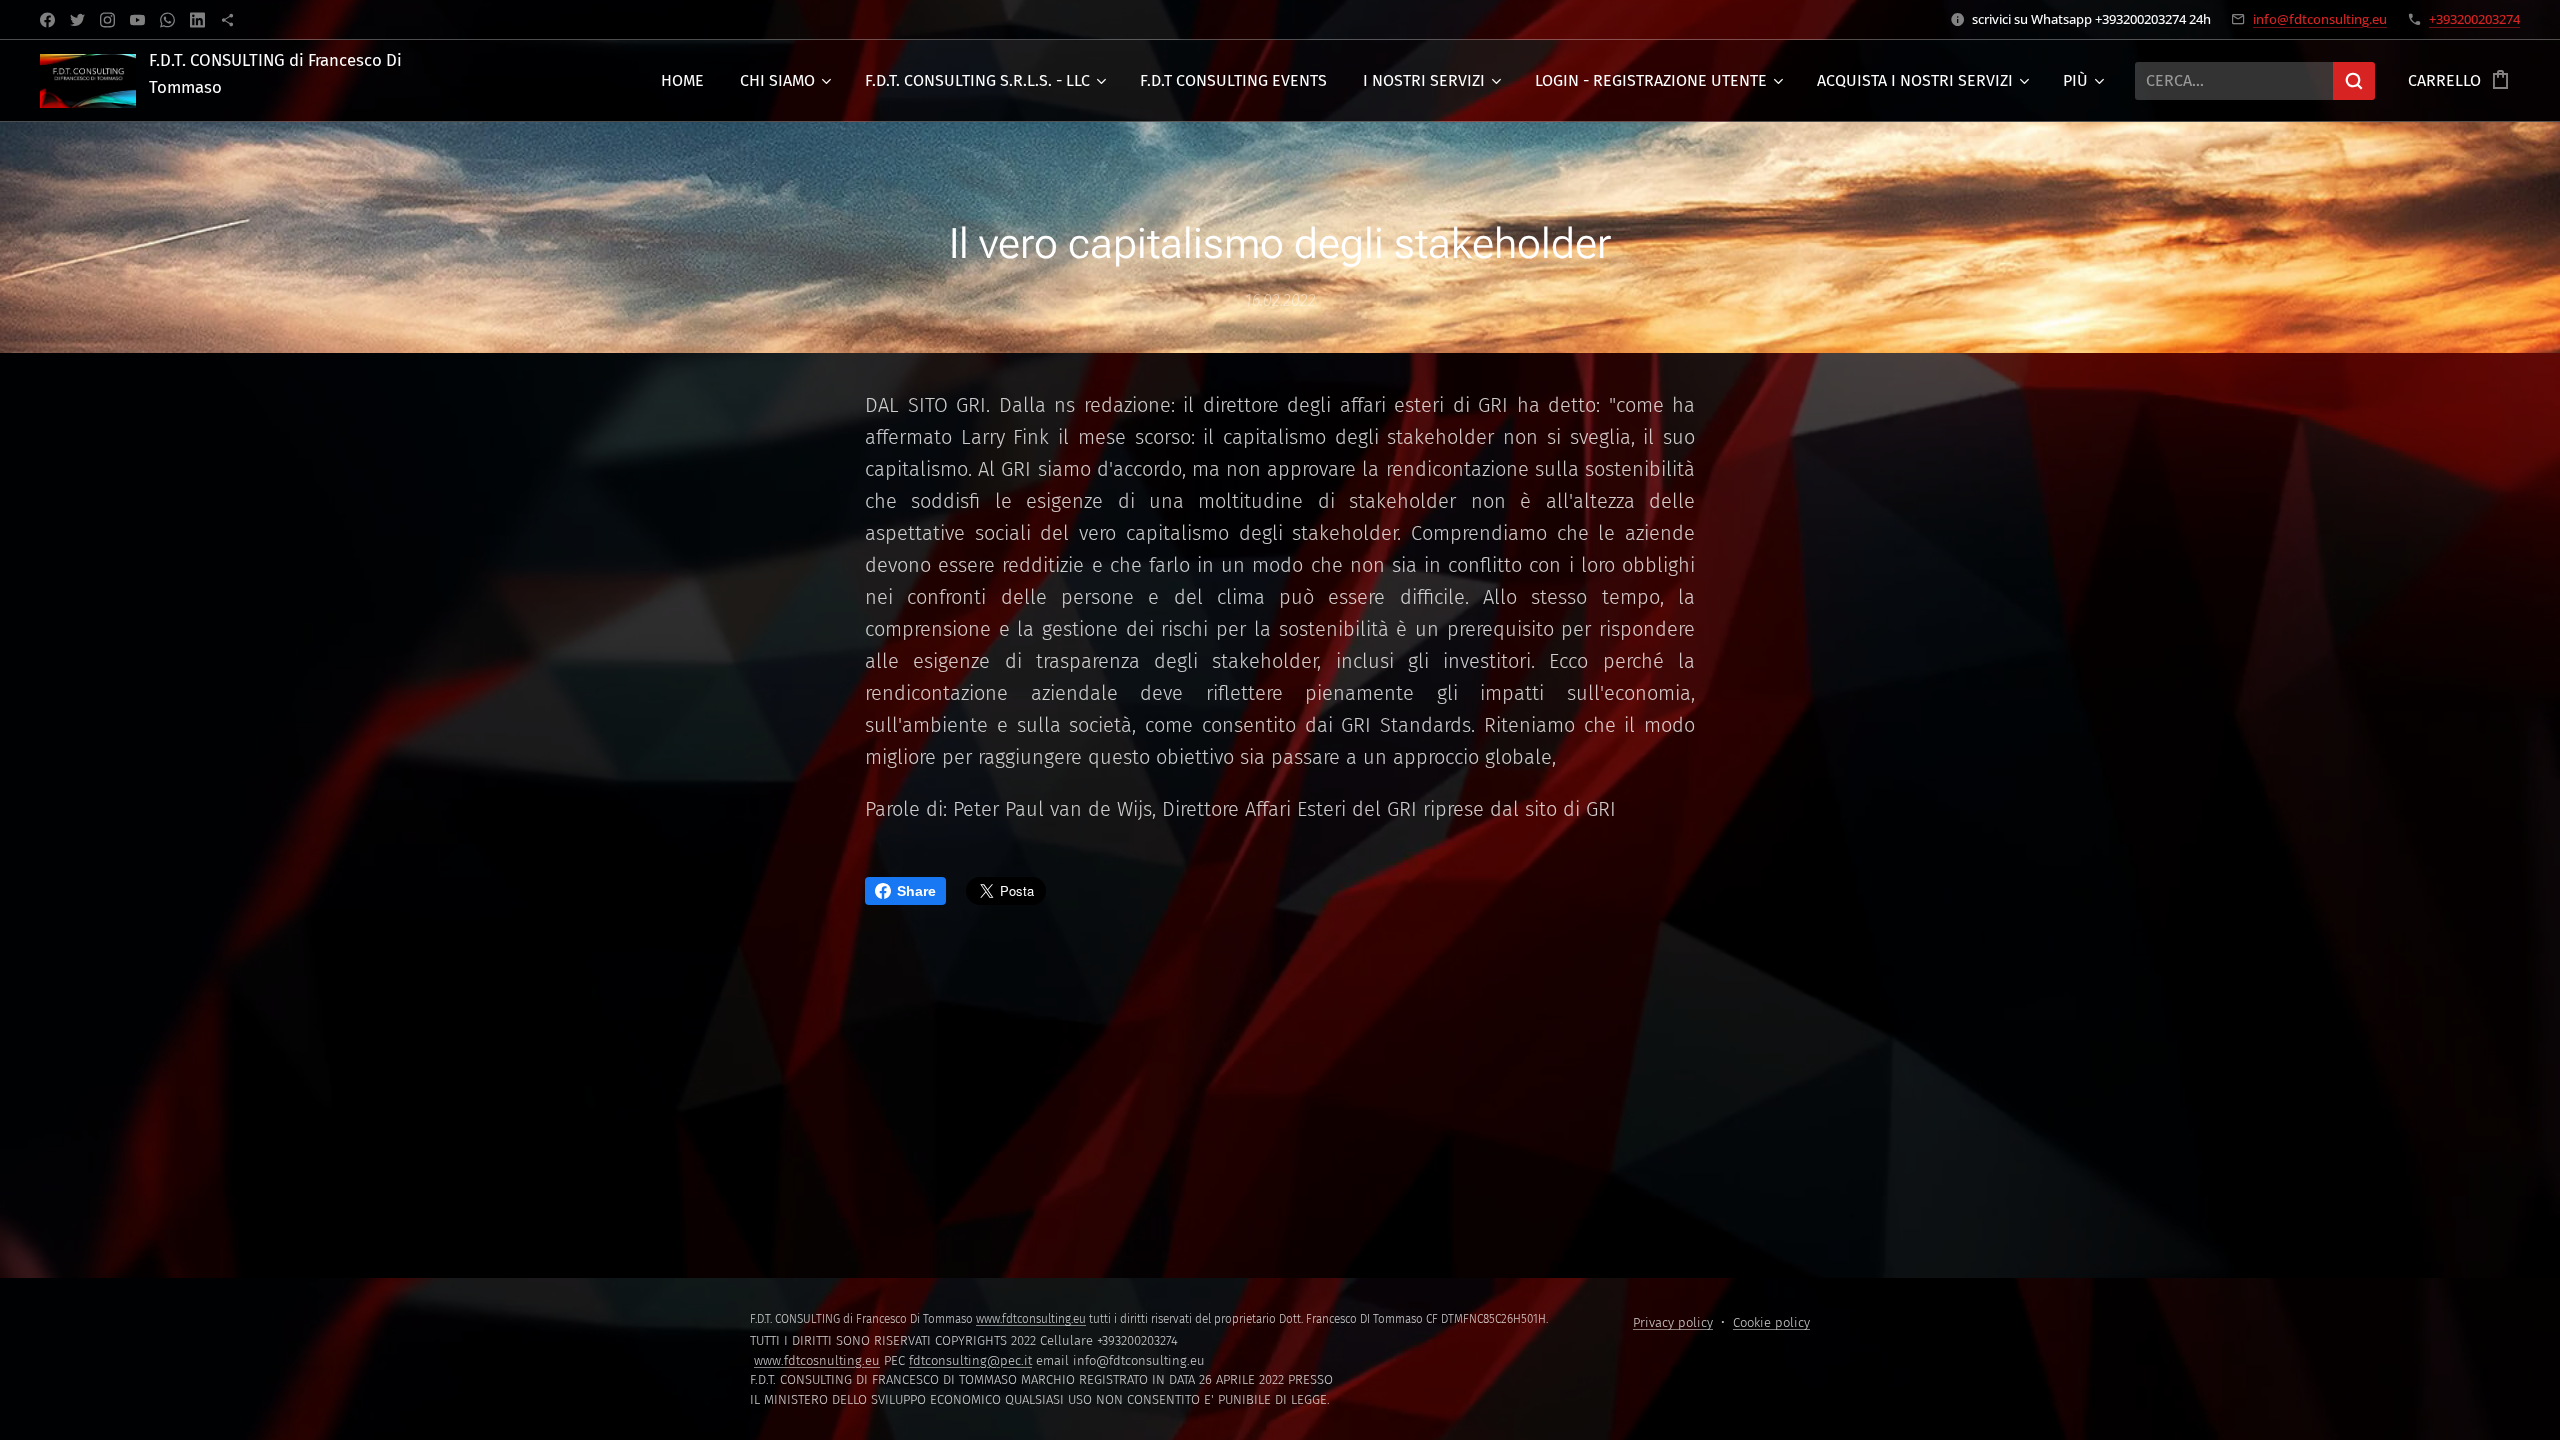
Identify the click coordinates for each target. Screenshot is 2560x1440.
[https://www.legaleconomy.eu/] (227, 20)
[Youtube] (137, 20)
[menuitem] (682, 81)
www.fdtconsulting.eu (1031, 1319)
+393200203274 (2474, 19)
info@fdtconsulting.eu (2320, 19)
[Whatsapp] (167, 20)
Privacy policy (1673, 1322)
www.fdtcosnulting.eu (817, 1360)
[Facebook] (47, 20)
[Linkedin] (197, 20)
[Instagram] (107, 20)
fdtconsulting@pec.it (970, 1360)
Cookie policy (1771, 1322)
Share (916, 891)
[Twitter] (77, 20)
